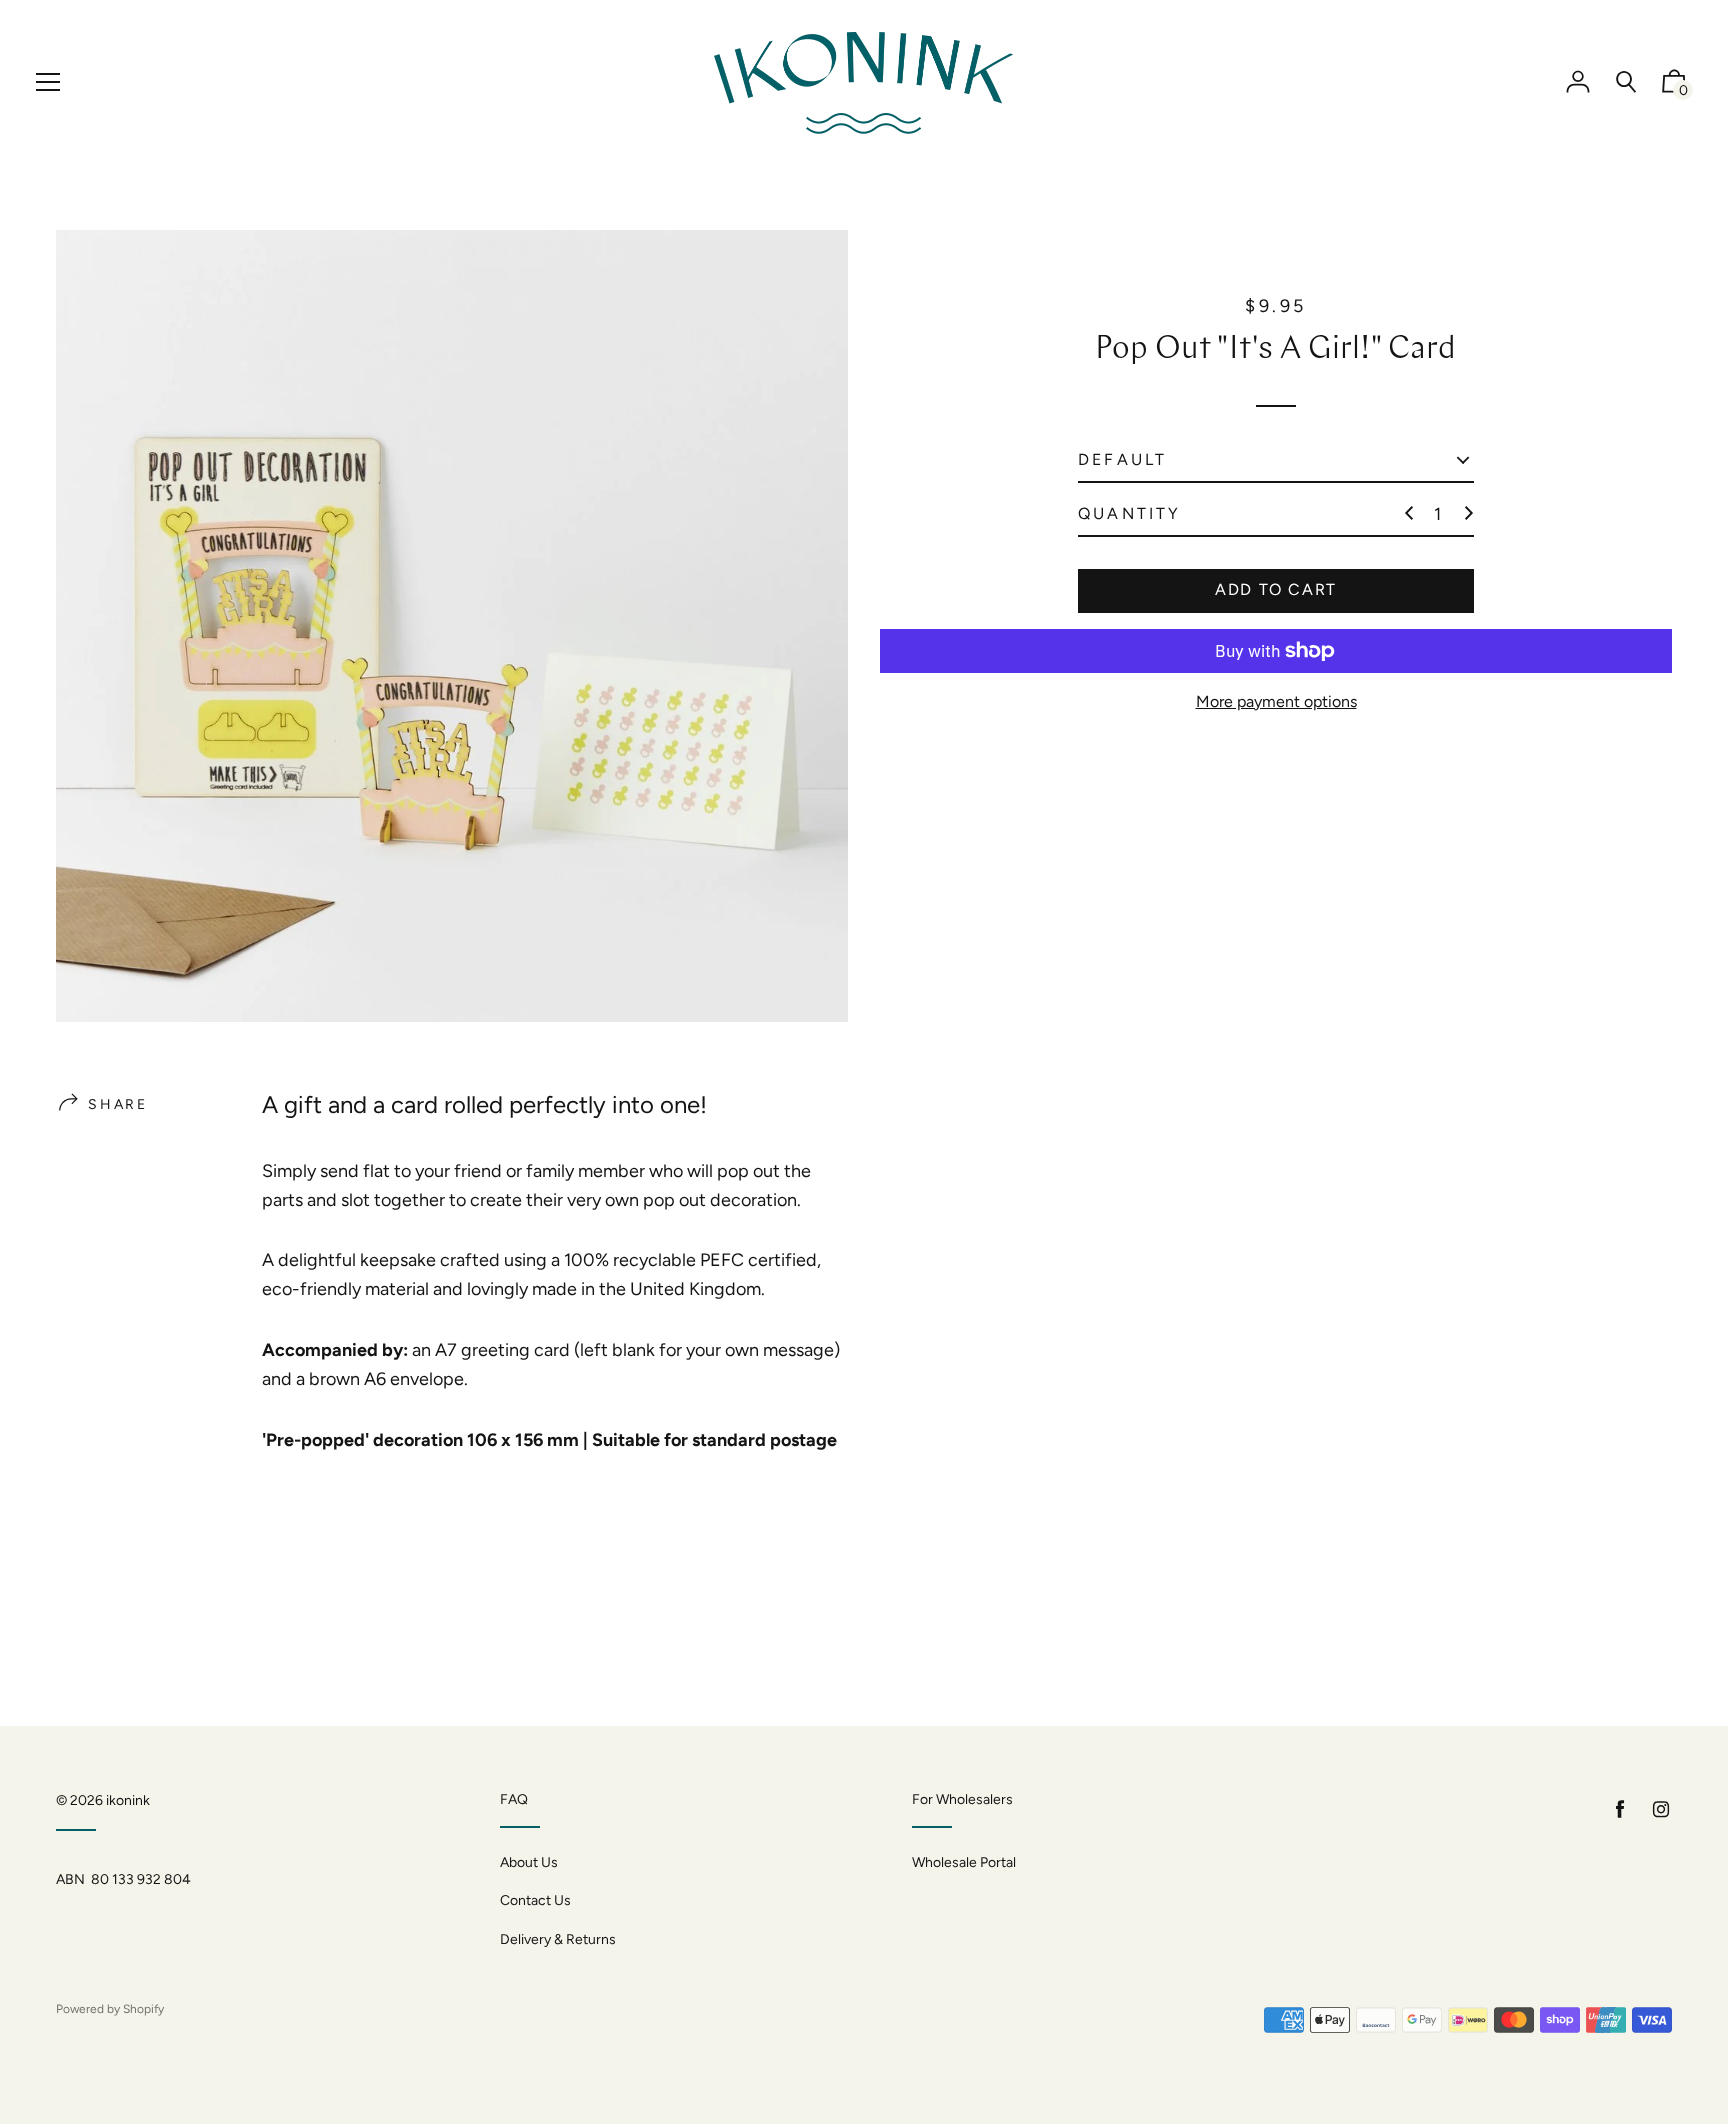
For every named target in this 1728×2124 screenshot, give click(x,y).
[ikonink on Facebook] (1620, 1809)
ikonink (128, 1800)
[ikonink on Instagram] (1661, 1809)
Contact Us (535, 1900)
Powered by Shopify (110, 2009)
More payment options (1276, 701)
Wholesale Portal (964, 1862)
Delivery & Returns (558, 1939)
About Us (529, 1862)
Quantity (1130, 513)
